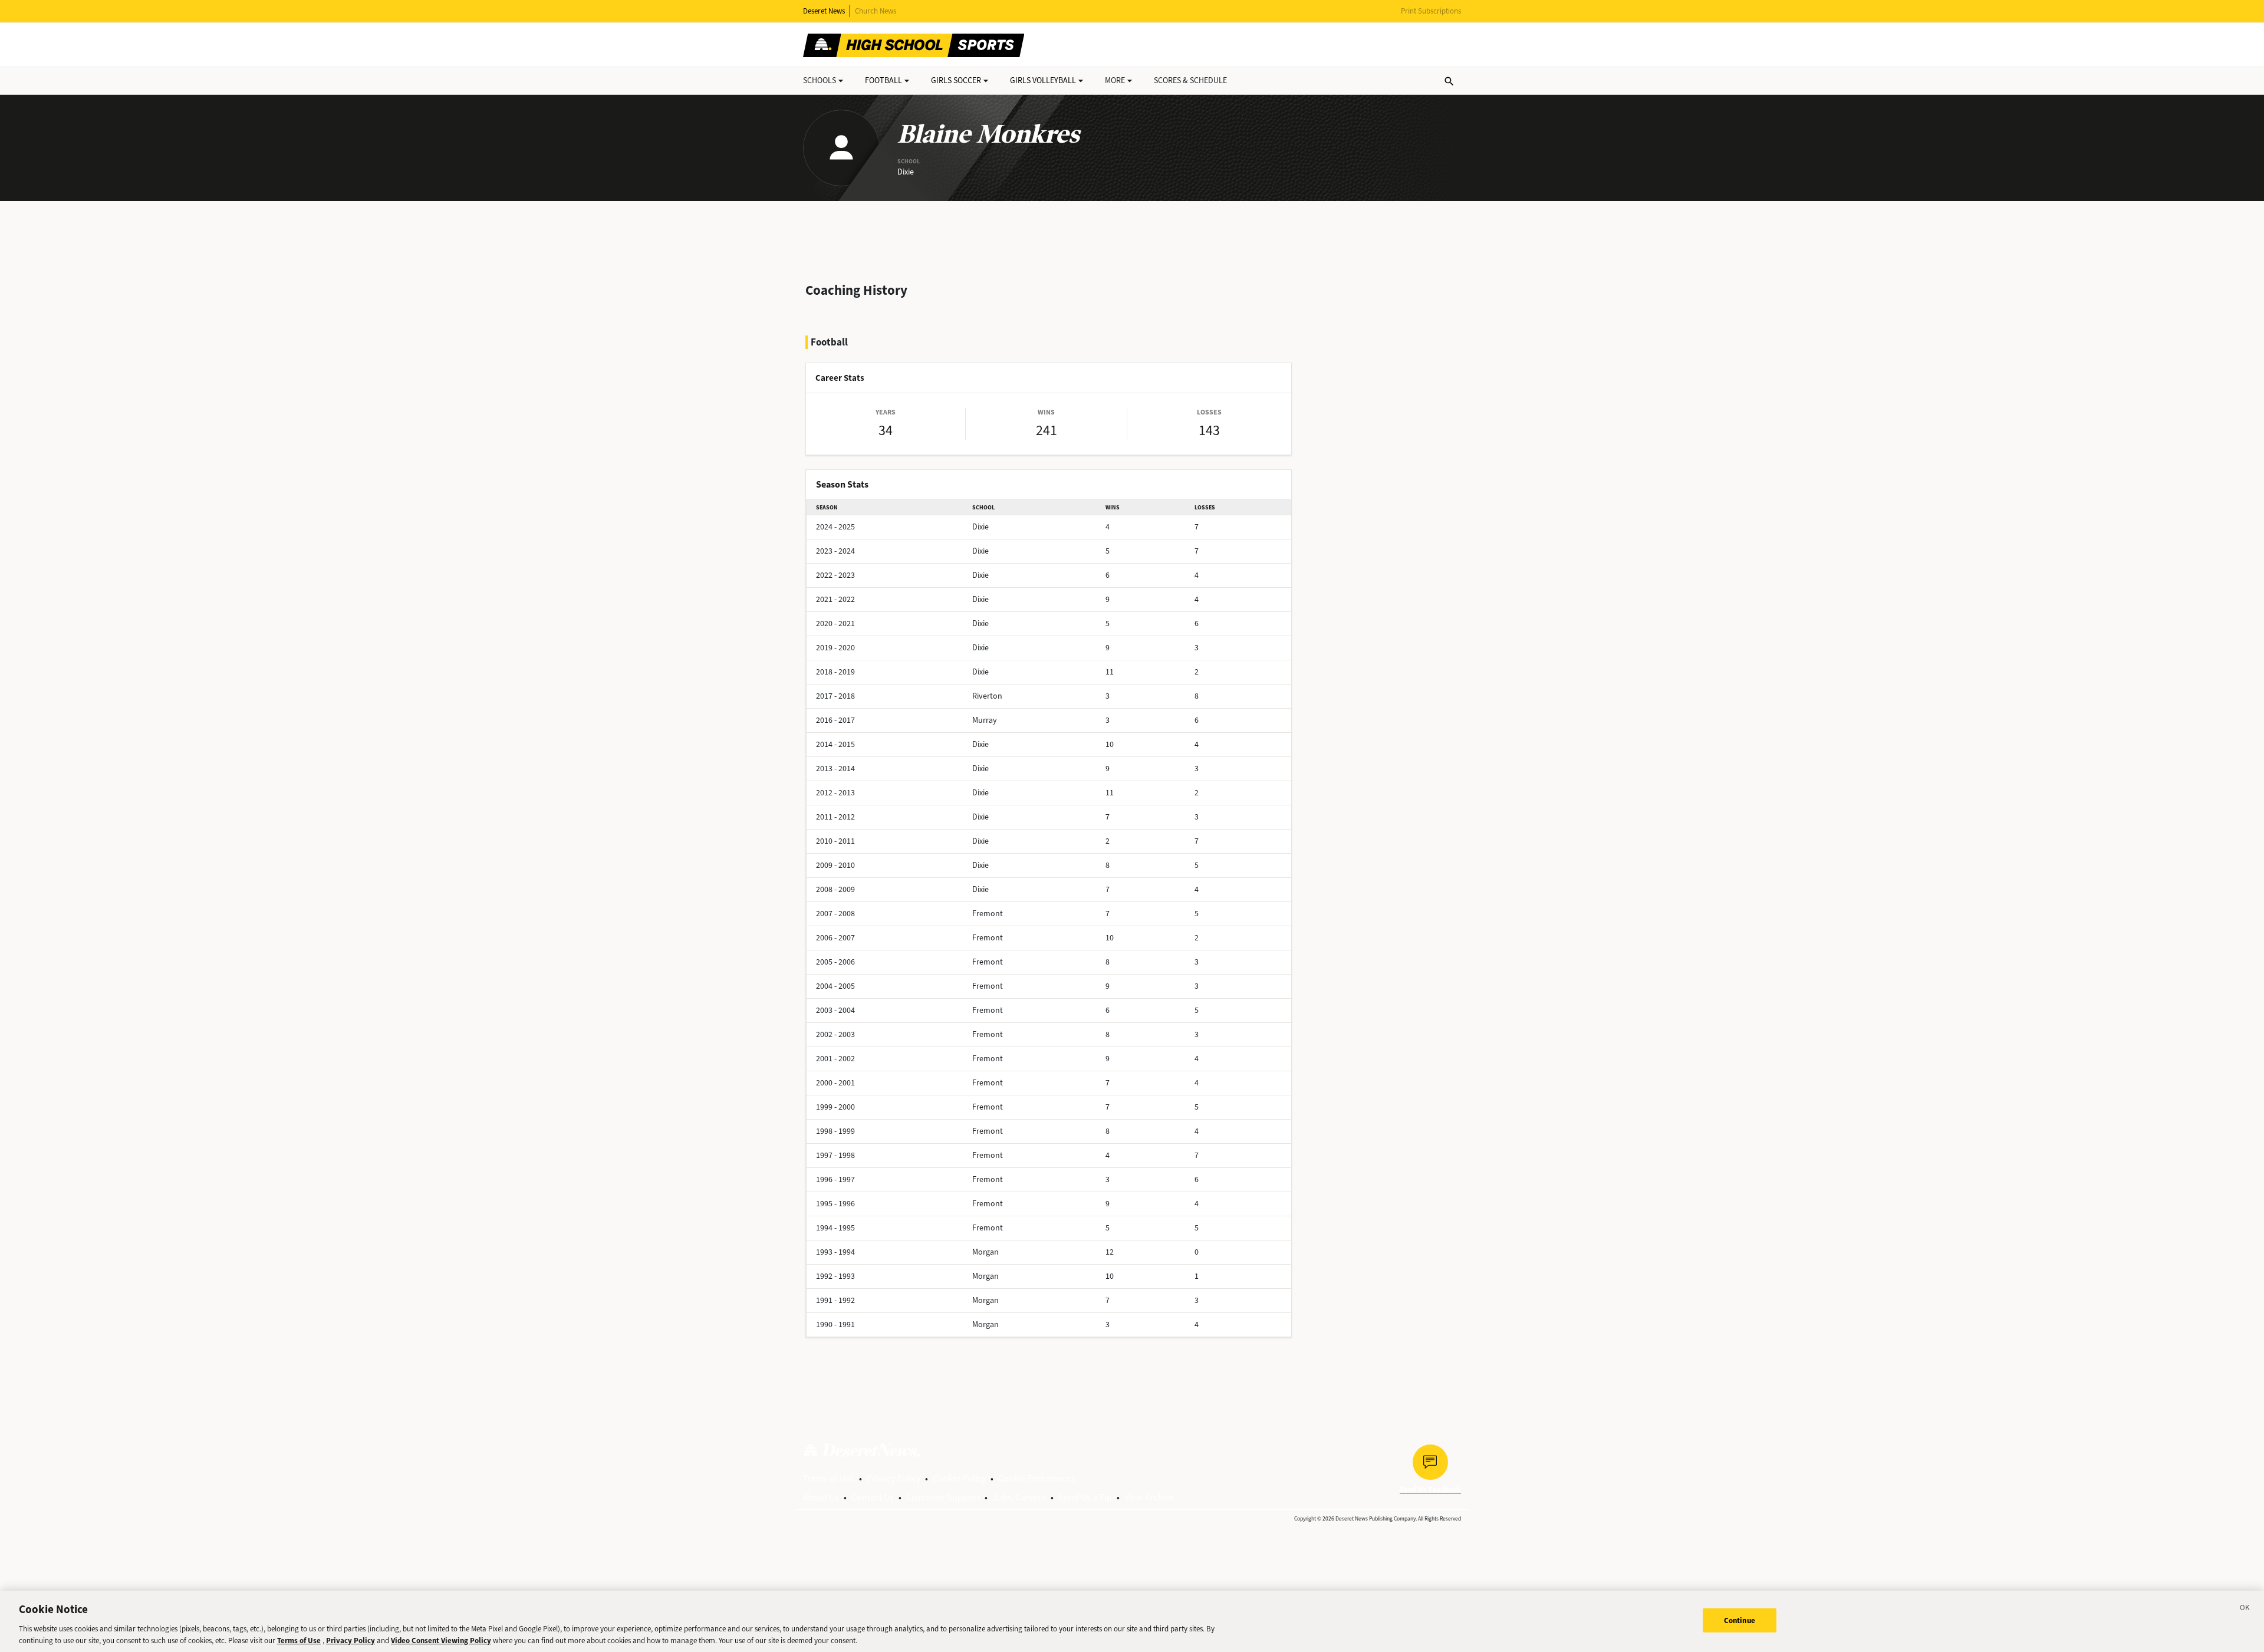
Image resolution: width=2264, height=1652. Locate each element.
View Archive (1149, 1497)
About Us (821, 1497)
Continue (1740, 1620)
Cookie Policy (959, 1478)
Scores (1190, 80)
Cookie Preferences (1037, 1478)
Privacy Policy (894, 1478)
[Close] (2245, 1610)
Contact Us (873, 1497)
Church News (876, 11)
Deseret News (824, 11)
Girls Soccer (956, 80)
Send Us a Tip (1085, 1497)
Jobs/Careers (1019, 1497)
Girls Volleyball (1043, 80)
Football (883, 80)
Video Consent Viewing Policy (441, 1640)
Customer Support (943, 1497)
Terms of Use (829, 1478)
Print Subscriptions (1431, 11)
